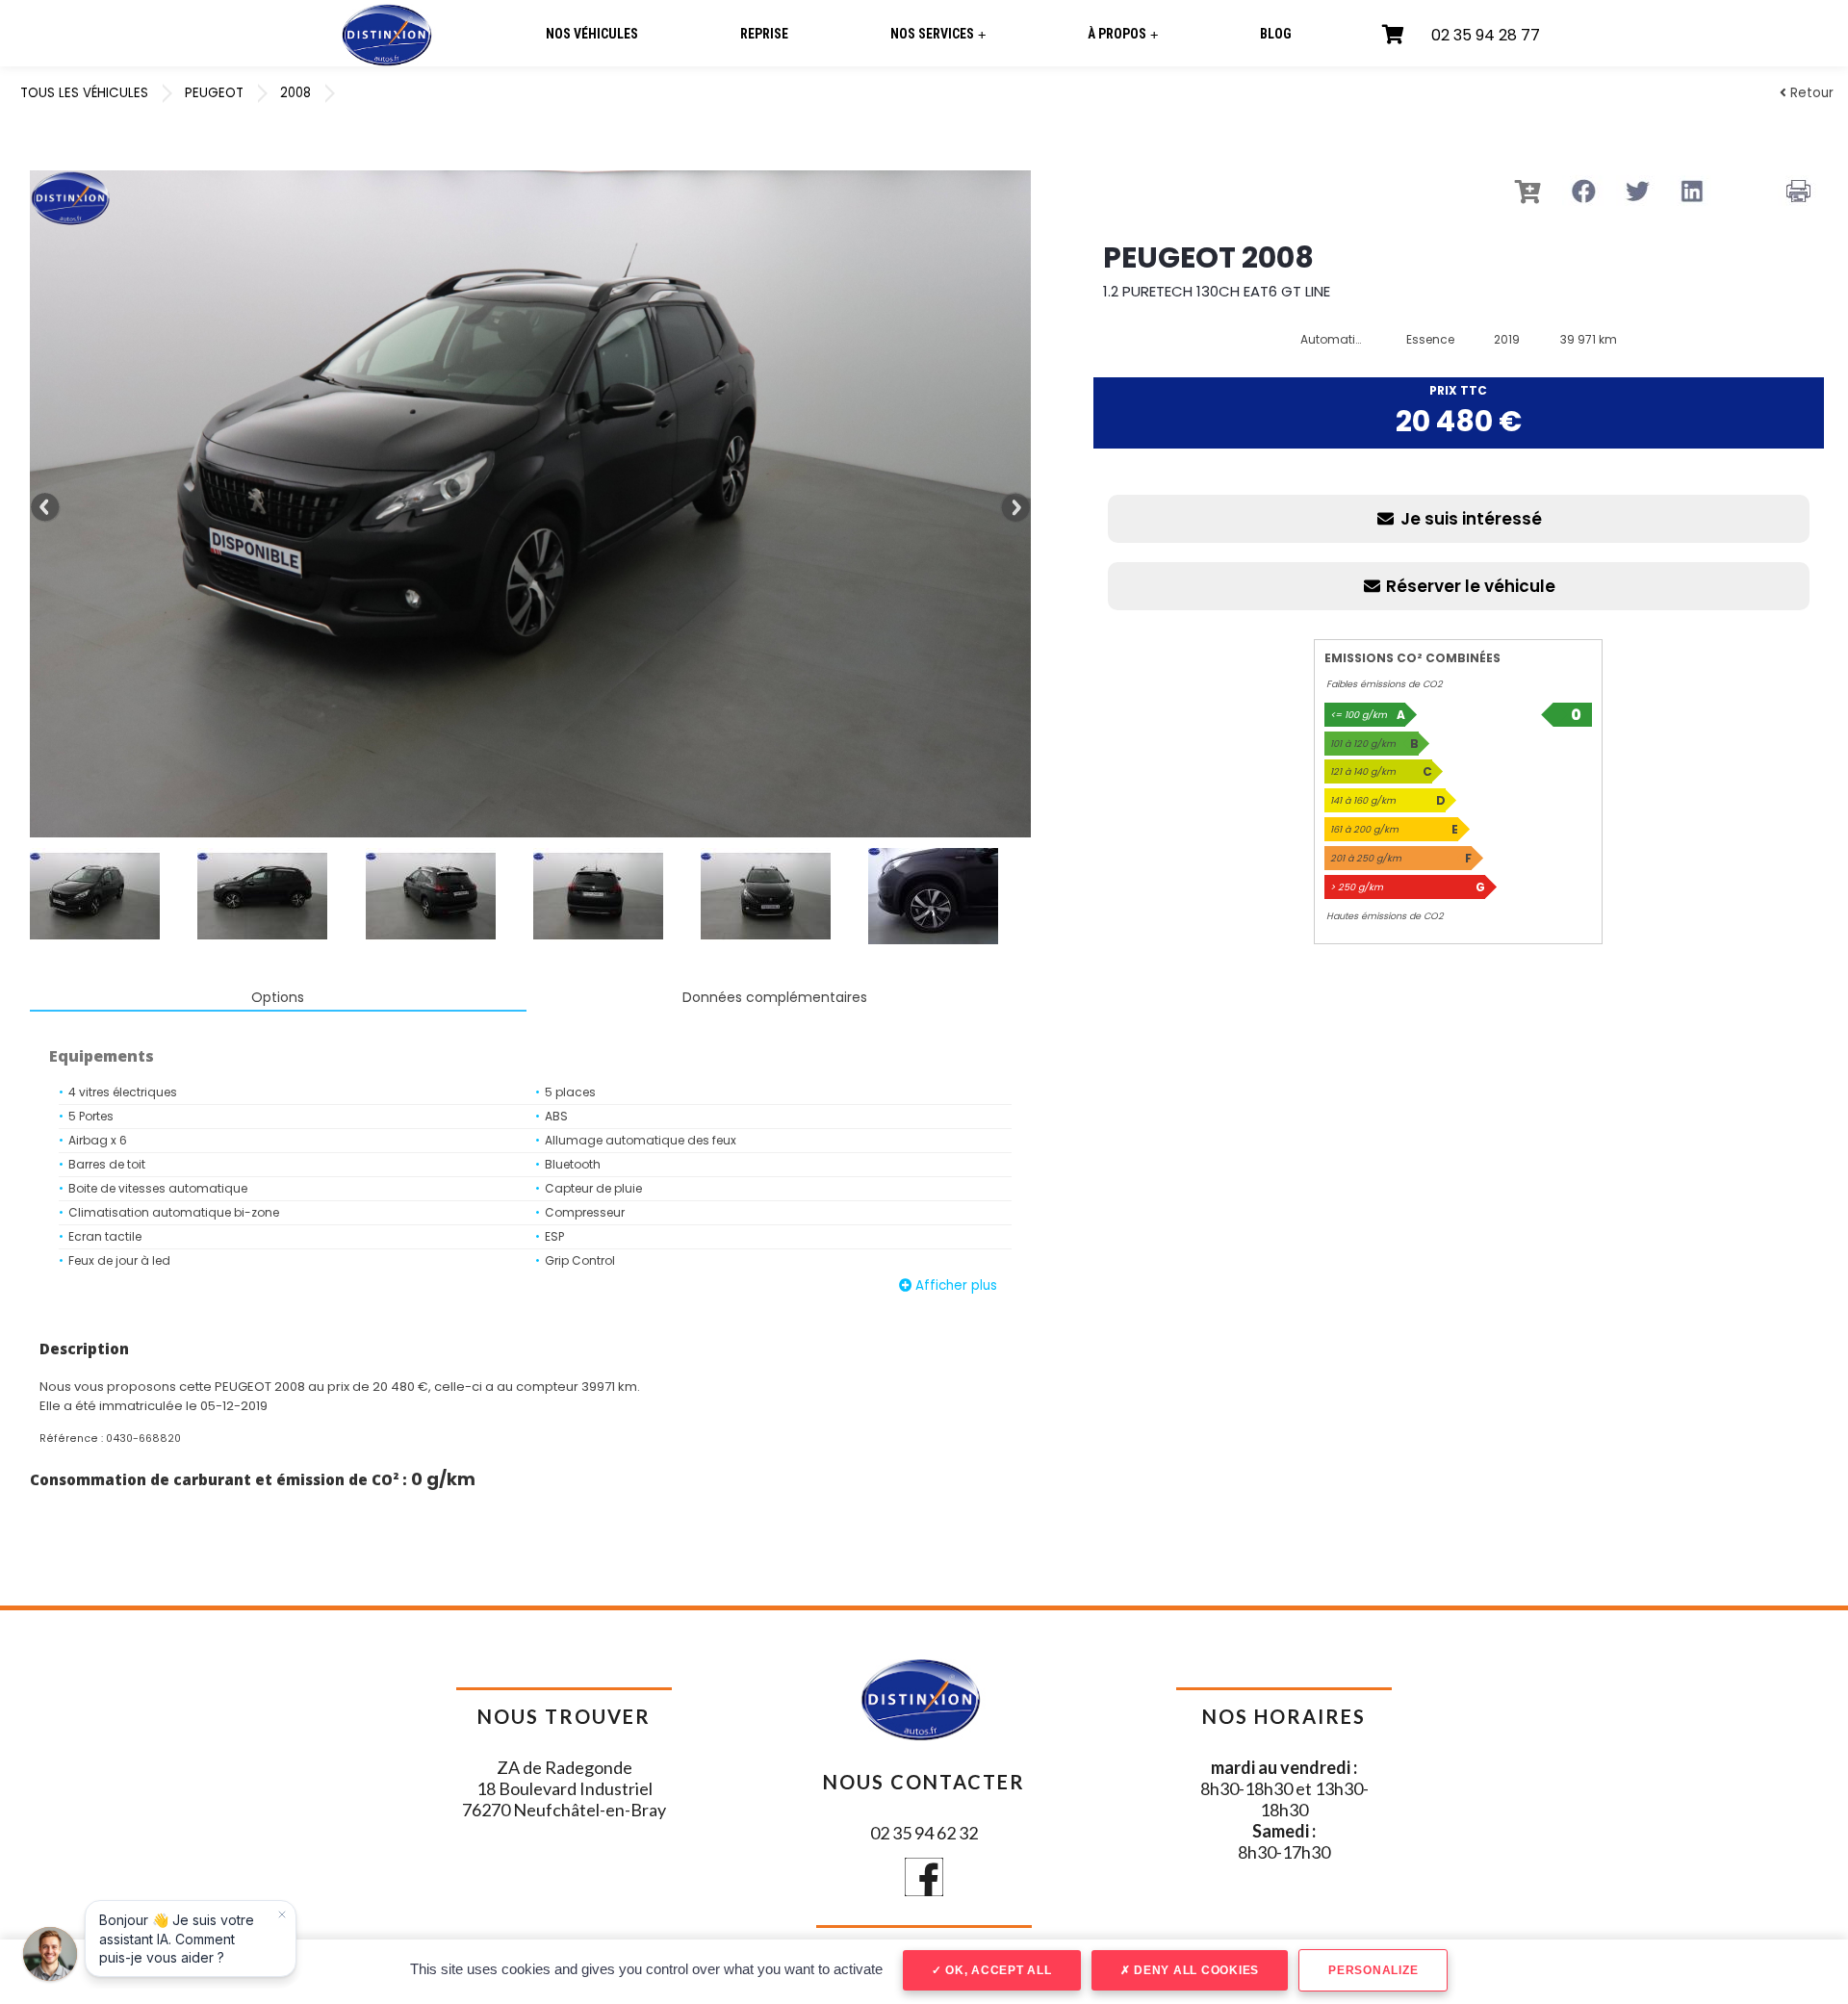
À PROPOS (1123, 34)
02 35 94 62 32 (924, 1833)
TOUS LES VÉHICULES (84, 93)
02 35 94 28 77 (1486, 35)
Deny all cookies (1194, 1970)
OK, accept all (996, 1970)
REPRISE (764, 34)
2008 (295, 93)
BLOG (1276, 34)
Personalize (1373, 1970)
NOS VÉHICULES (592, 34)
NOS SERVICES (938, 34)
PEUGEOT (214, 93)
